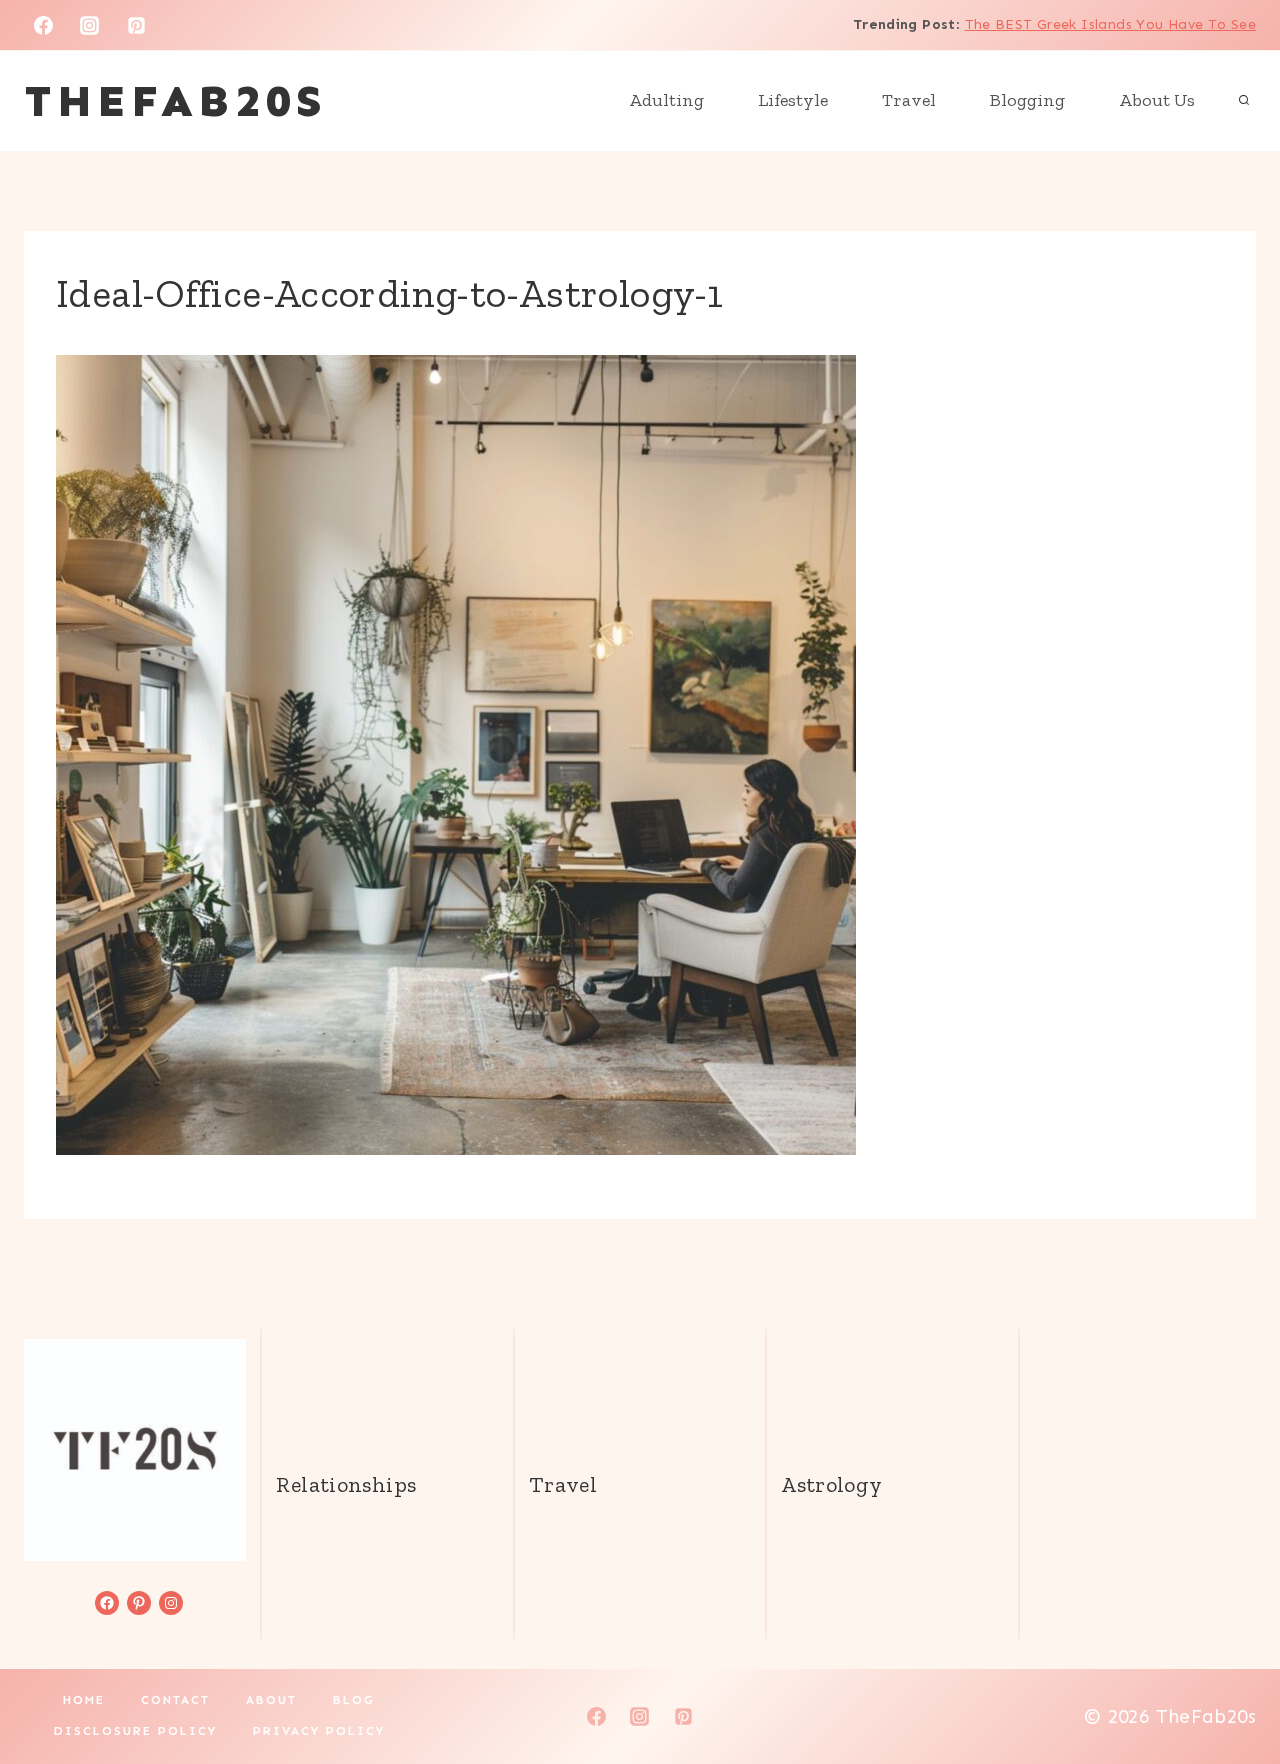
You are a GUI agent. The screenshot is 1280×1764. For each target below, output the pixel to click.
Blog (354, 1700)
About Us (1157, 100)
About (271, 1700)
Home (84, 1700)
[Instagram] (90, 25)
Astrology (831, 1484)
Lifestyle (793, 100)
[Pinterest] (137, 25)
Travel (909, 100)
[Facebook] (43, 25)
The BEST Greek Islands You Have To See (1110, 24)
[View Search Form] (1244, 101)
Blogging (1027, 100)
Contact (175, 1700)
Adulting (666, 100)
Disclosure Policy (135, 1731)
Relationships (346, 1484)
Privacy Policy (319, 1731)
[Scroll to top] (1231, 1685)
